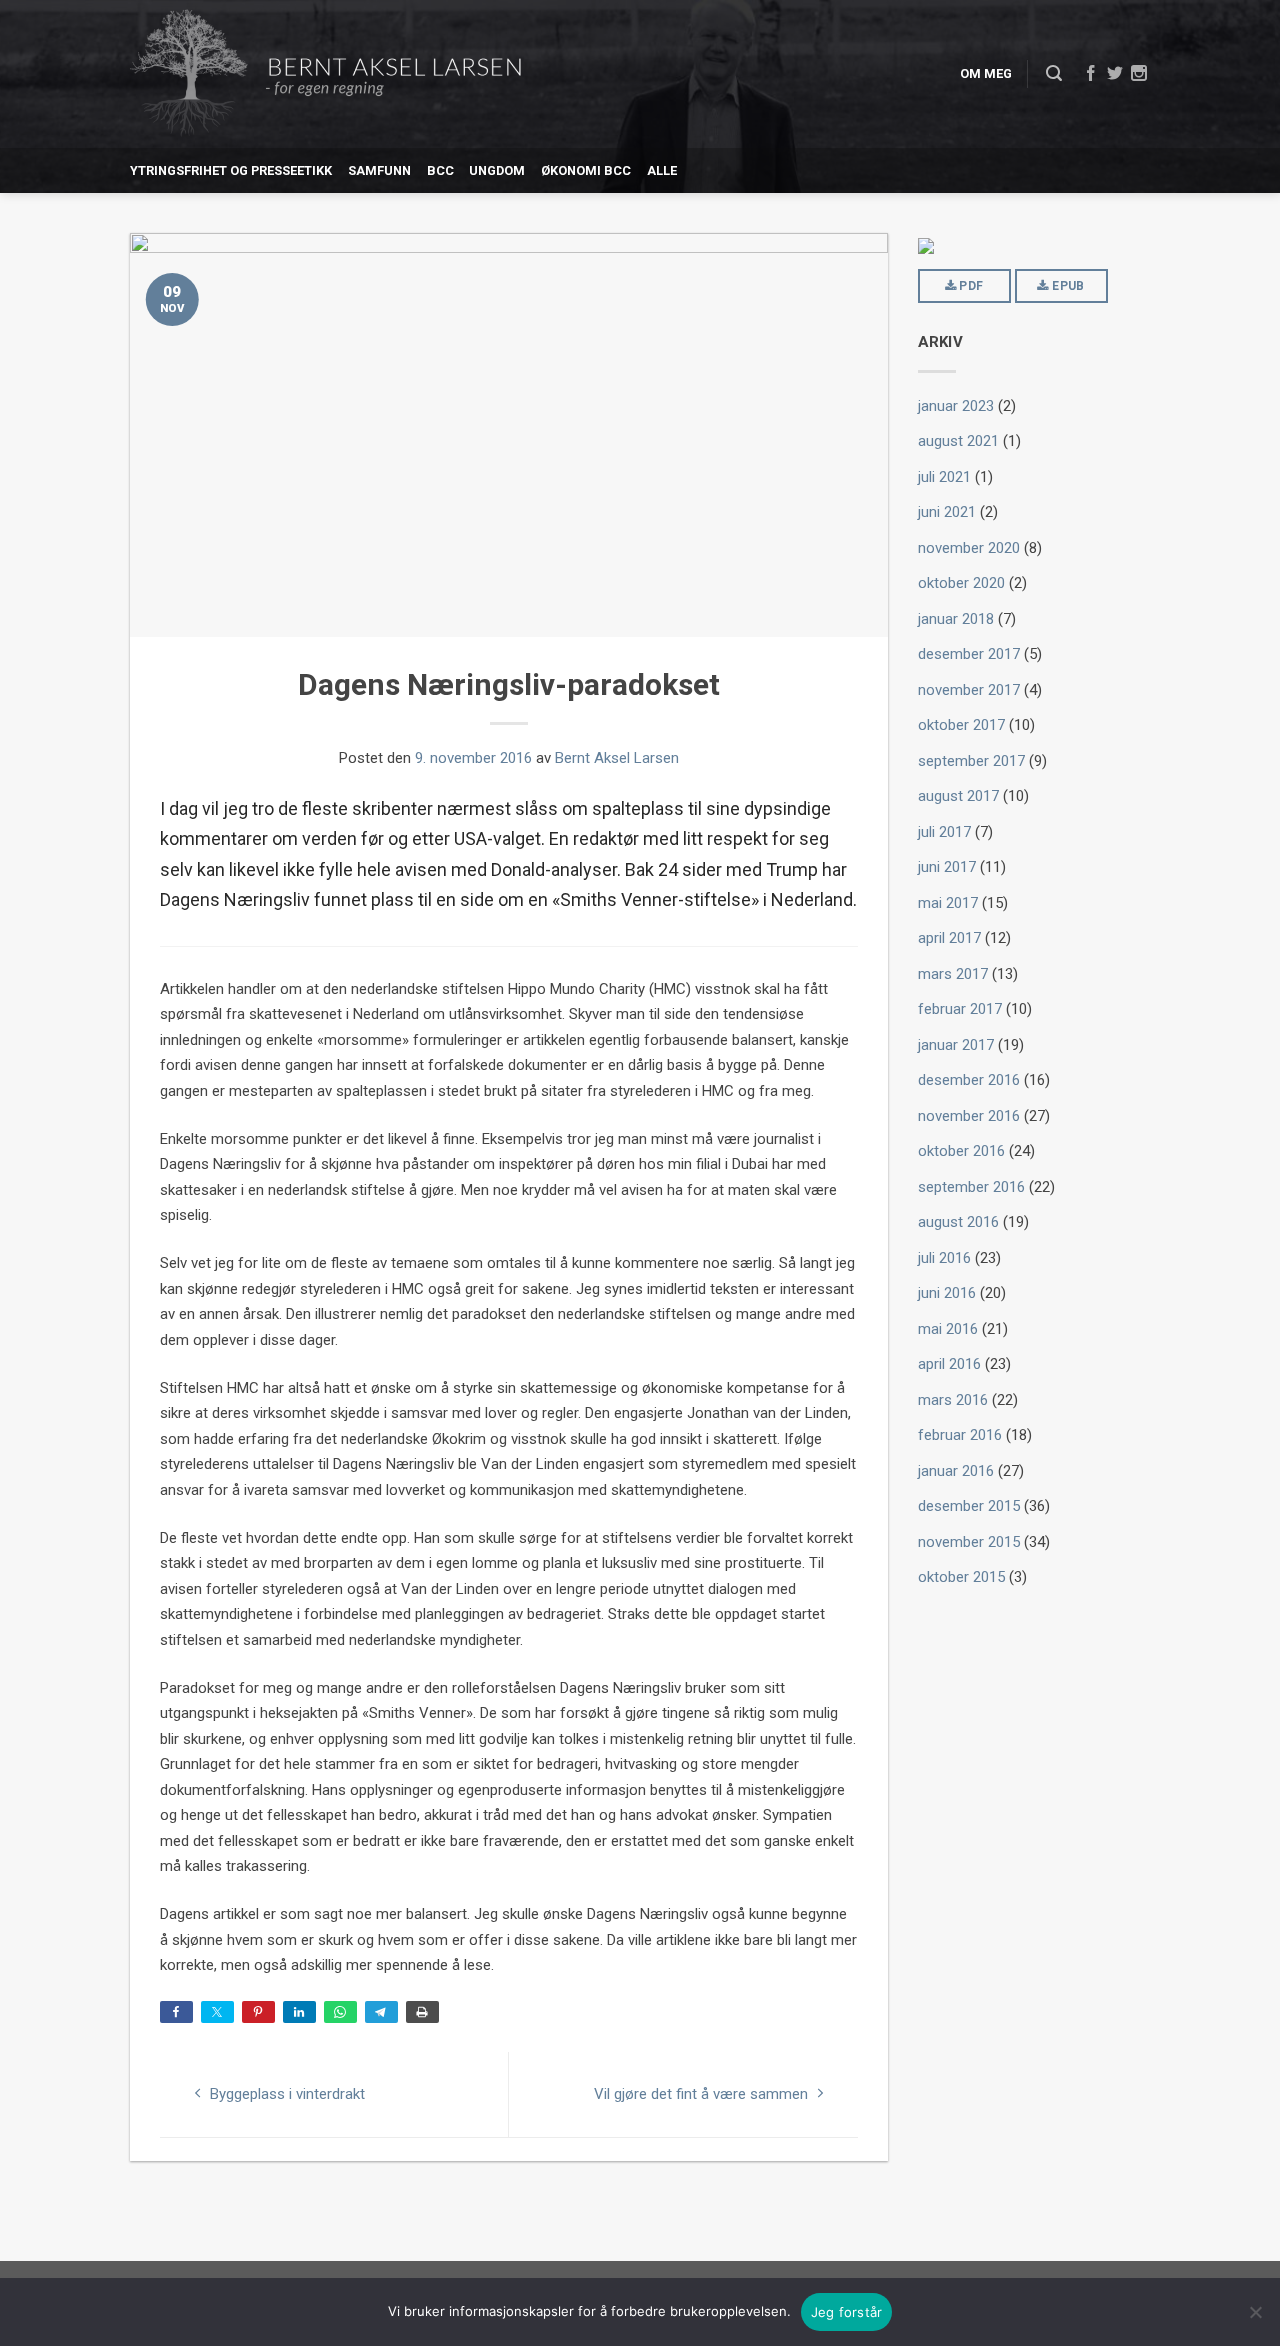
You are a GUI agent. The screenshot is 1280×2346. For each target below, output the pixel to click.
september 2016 (971, 1187)
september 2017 (971, 761)
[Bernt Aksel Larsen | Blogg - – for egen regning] (325, 74)
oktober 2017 (961, 725)
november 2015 (969, 1542)
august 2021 (958, 441)
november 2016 (969, 1116)
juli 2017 (944, 832)
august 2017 (958, 796)
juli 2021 (944, 477)
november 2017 (969, 690)
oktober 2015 (961, 1577)
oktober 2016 (961, 1151)
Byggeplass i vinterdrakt (285, 2094)
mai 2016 (948, 1329)
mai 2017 (948, 903)
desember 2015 (969, 1506)
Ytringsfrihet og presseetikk (231, 170)
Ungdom (497, 170)
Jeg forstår (847, 2312)
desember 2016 (969, 1080)
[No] (1255, 2312)
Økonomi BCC (586, 170)
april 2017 (949, 938)
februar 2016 (960, 1435)
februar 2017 (960, 1009)
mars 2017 (953, 974)
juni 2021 (947, 512)
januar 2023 (956, 406)
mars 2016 (953, 1400)
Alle (662, 170)
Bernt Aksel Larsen (617, 758)
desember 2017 (969, 654)
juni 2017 (947, 867)
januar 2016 (956, 1471)
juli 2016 (944, 1258)
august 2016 (958, 1222)
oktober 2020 (961, 583)
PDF (969, 286)
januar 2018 (956, 619)
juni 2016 (947, 1293)
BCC (440, 170)
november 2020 (969, 548)
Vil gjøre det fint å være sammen (703, 2094)
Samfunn (379, 170)
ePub (1067, 286)
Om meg (986, 73)
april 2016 (949, 1364)
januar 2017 (956, 1045)
